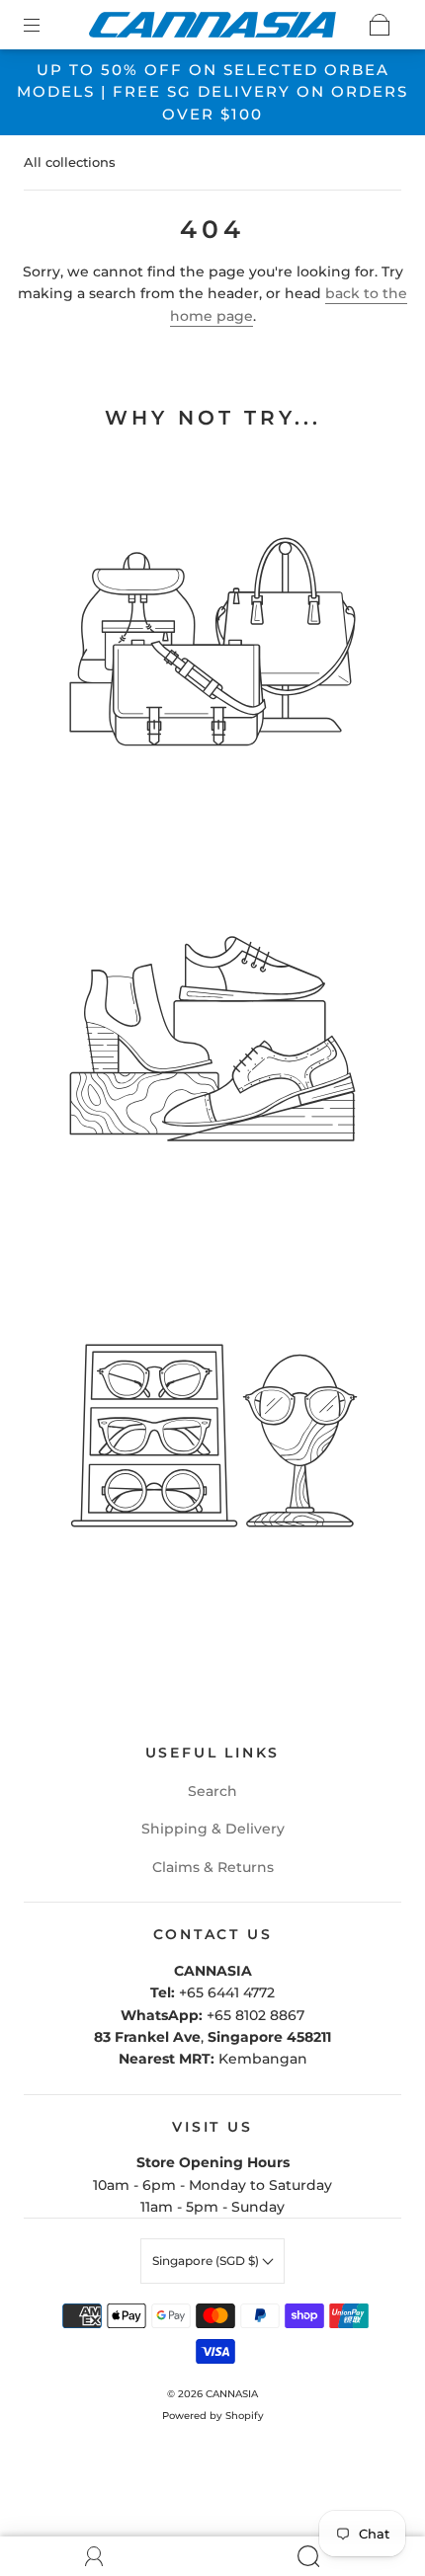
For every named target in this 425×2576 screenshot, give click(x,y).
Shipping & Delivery (213, 1829)
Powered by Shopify (213, 2416)
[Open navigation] (45, 25)
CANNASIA (232, 2394)
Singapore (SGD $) (207, 2261)
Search (212, 1791)
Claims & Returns (213, 1867)
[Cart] (380, 25)
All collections (70, 162)
